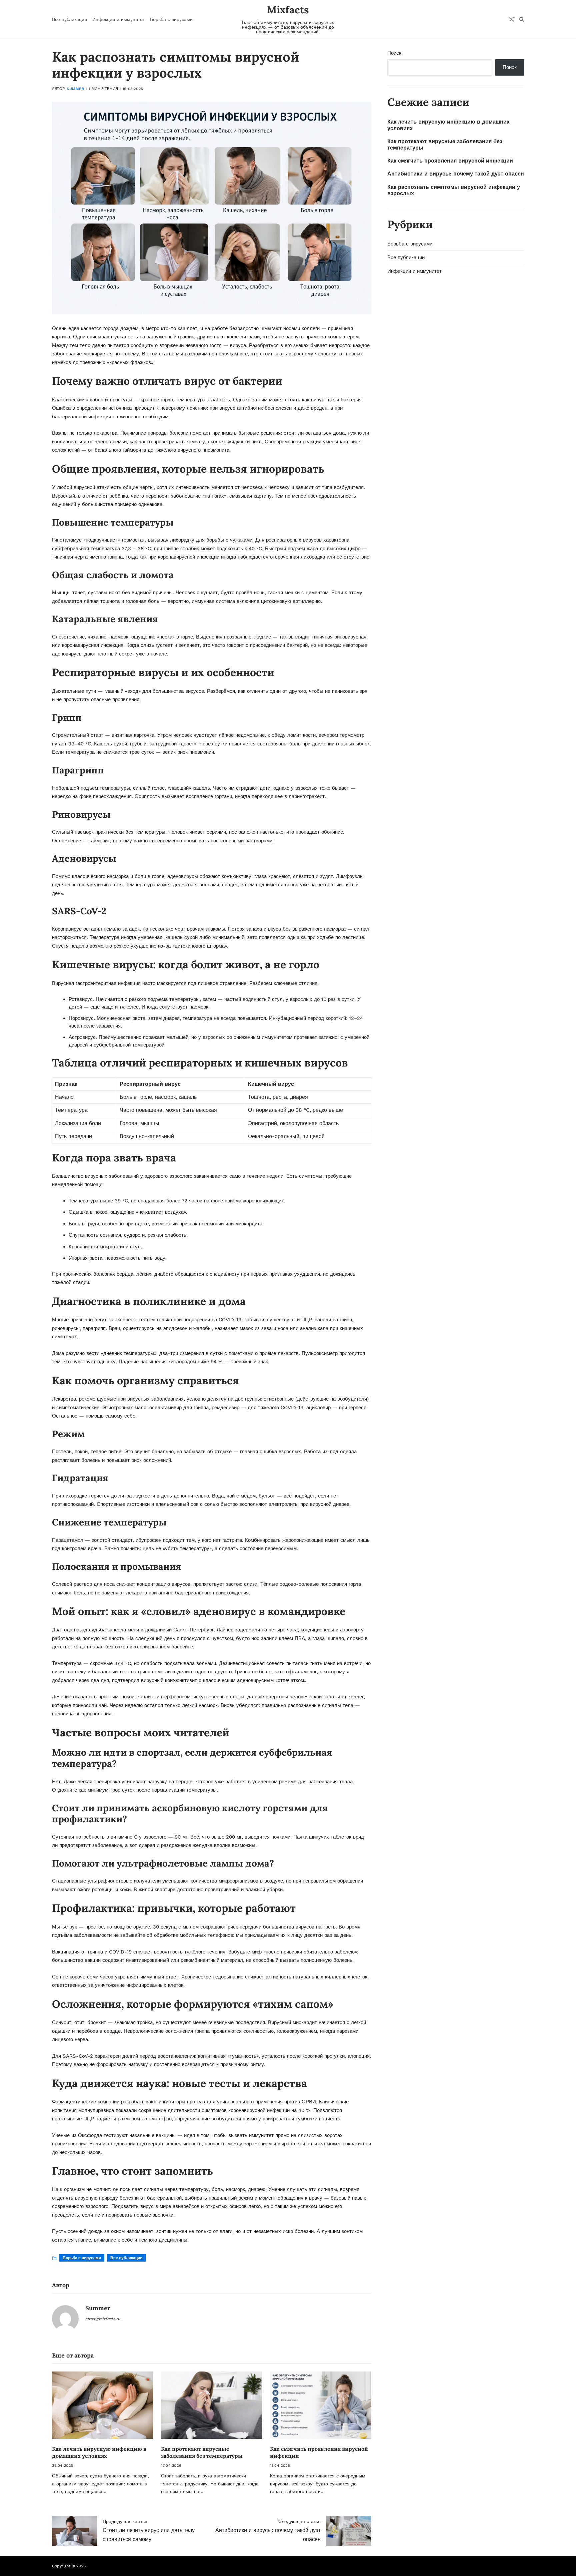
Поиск (394, 53)
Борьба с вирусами (171, 19)
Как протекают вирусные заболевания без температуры (202, 2452)
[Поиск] (522, 19)
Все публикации (69, 19)
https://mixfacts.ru (103, 2319)
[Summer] (65, 2319)
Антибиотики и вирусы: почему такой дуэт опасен (456, 174)
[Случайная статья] (512, 19)
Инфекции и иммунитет (118, 19)
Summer (75, 89)
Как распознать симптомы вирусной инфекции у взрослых (454, 190)
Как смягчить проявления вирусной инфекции (450, 161)
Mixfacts (288, 10)
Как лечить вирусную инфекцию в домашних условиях (99, 2452)
